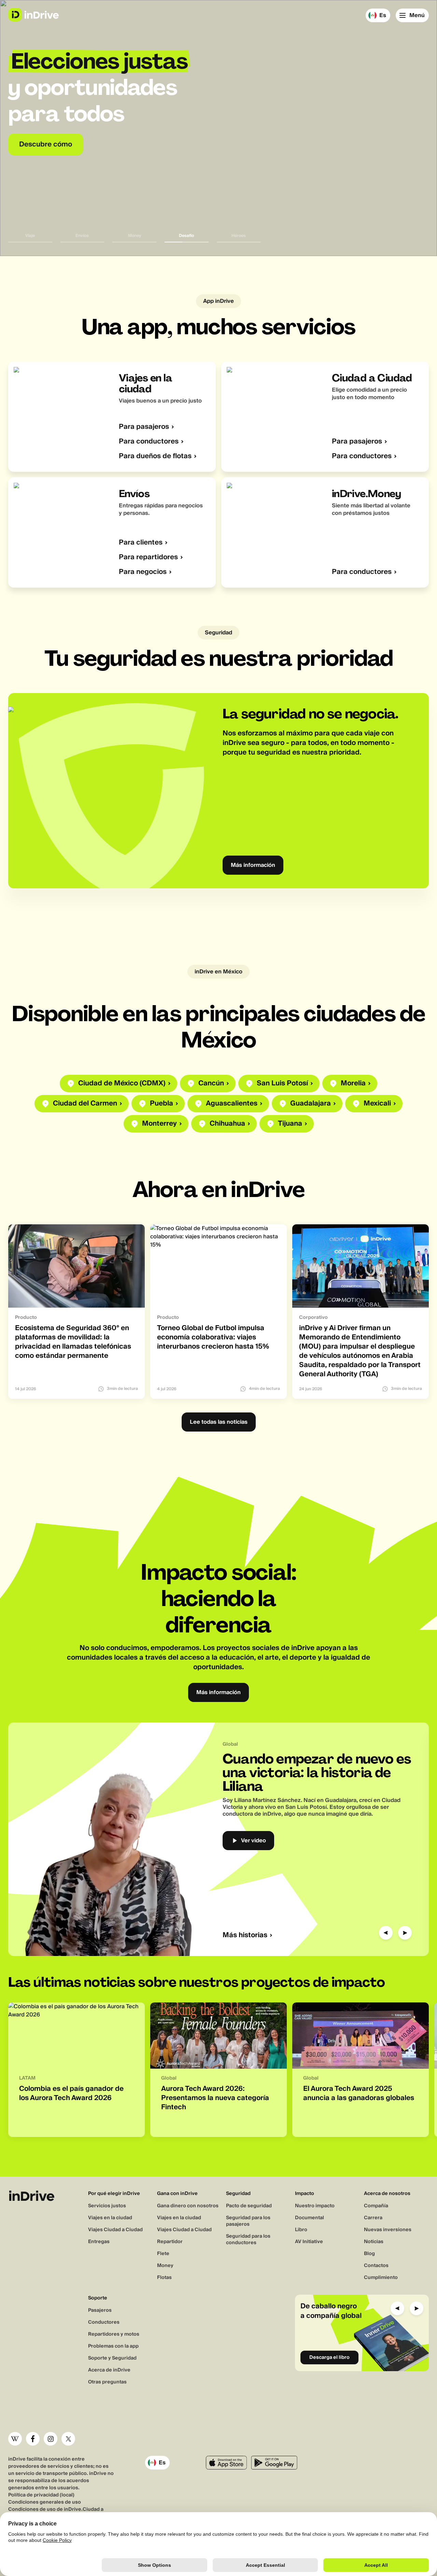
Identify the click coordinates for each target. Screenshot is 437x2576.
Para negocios (143, 572)
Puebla (161, 1104)
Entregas (99, 2242)
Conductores (104, 2322)
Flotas (164, 2278)
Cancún (211, 1083)
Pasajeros (100, 2310)
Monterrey (159, 1124)
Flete (163, 2254)
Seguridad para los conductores (248, 2240)
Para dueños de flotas (155, 456)
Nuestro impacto (315, 2206)
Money (165, 2266)
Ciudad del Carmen (85, 1104)
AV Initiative (309, 2242)
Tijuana (290, 1124)
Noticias (374, 2242)
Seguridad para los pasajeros (248, 2221)
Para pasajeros (144, 427)
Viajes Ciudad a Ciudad (115, 2230)
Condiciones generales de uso (45, 2502)
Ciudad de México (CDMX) (122, 1083)
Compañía (376, 2206)
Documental (309, 2218)
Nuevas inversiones (388, 2230)
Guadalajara (311, 1104)
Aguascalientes (232, 1104)
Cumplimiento (381, 2278)
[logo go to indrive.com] (33, 15)
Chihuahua (227, 1124)
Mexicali (377, 1104)
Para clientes (141, 543)
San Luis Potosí (282, 1083)
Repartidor (170, 2242)
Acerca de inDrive (109, 2370)
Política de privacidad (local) (41, 2495)
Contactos (376, 2266)
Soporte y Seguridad (112, 2358)
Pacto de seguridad (249, 2206)
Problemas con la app (113, 2346)
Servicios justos (107, 2206)
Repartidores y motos (114, 2334)
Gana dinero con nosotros (188, 2206)
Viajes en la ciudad (110, 2218)
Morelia (353, 1083)
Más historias (245, 1935)
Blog (369, 2254)
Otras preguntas (107, 2382)
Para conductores (149, 442)
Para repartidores (148, 557)
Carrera (373, 2218)
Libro (301, 2230)
